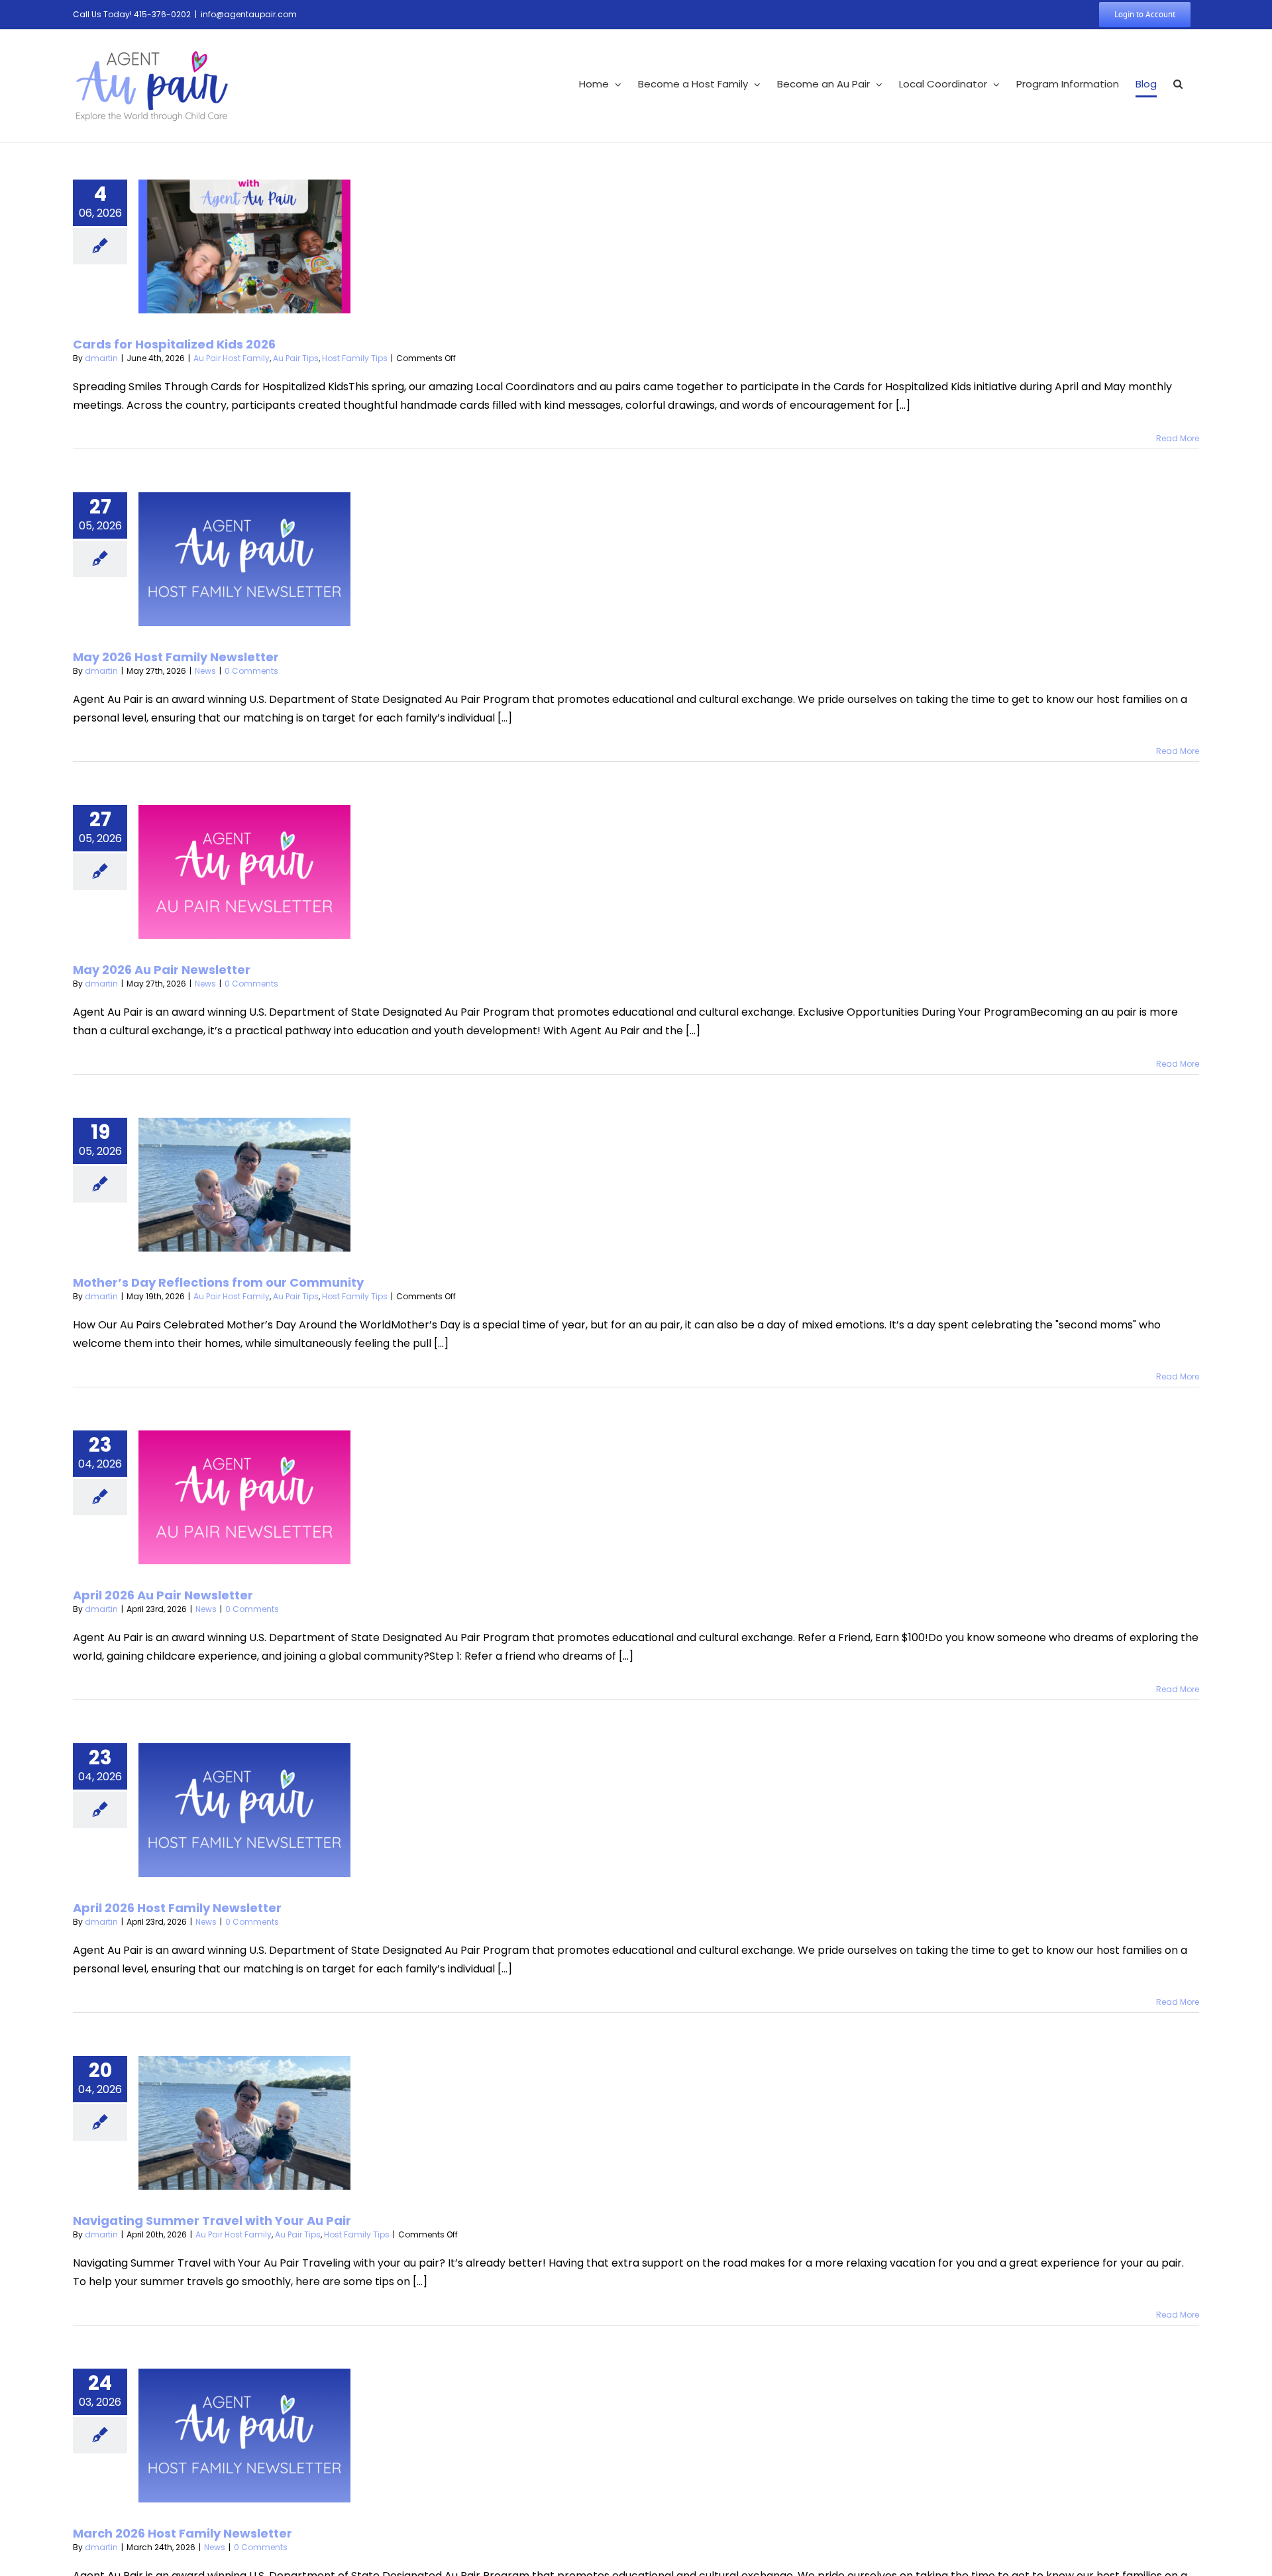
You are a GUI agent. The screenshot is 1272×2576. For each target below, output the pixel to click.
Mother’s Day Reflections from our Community (218, 1282)
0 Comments (251, 671)
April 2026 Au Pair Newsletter (163, 1595)
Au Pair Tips (296, 358)
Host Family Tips (355, 358)
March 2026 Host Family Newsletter (183, 2533)
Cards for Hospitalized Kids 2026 (174, 344)
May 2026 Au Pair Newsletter (162, 970)
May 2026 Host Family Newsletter (176, 657)
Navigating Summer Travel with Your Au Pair (212, 2221)
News (205, 671)
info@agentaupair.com (249, 14)
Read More (1178, 438)
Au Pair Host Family (232, 358)
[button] (1178, 84)
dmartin (101, 358)
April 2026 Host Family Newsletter (177, 1908)
